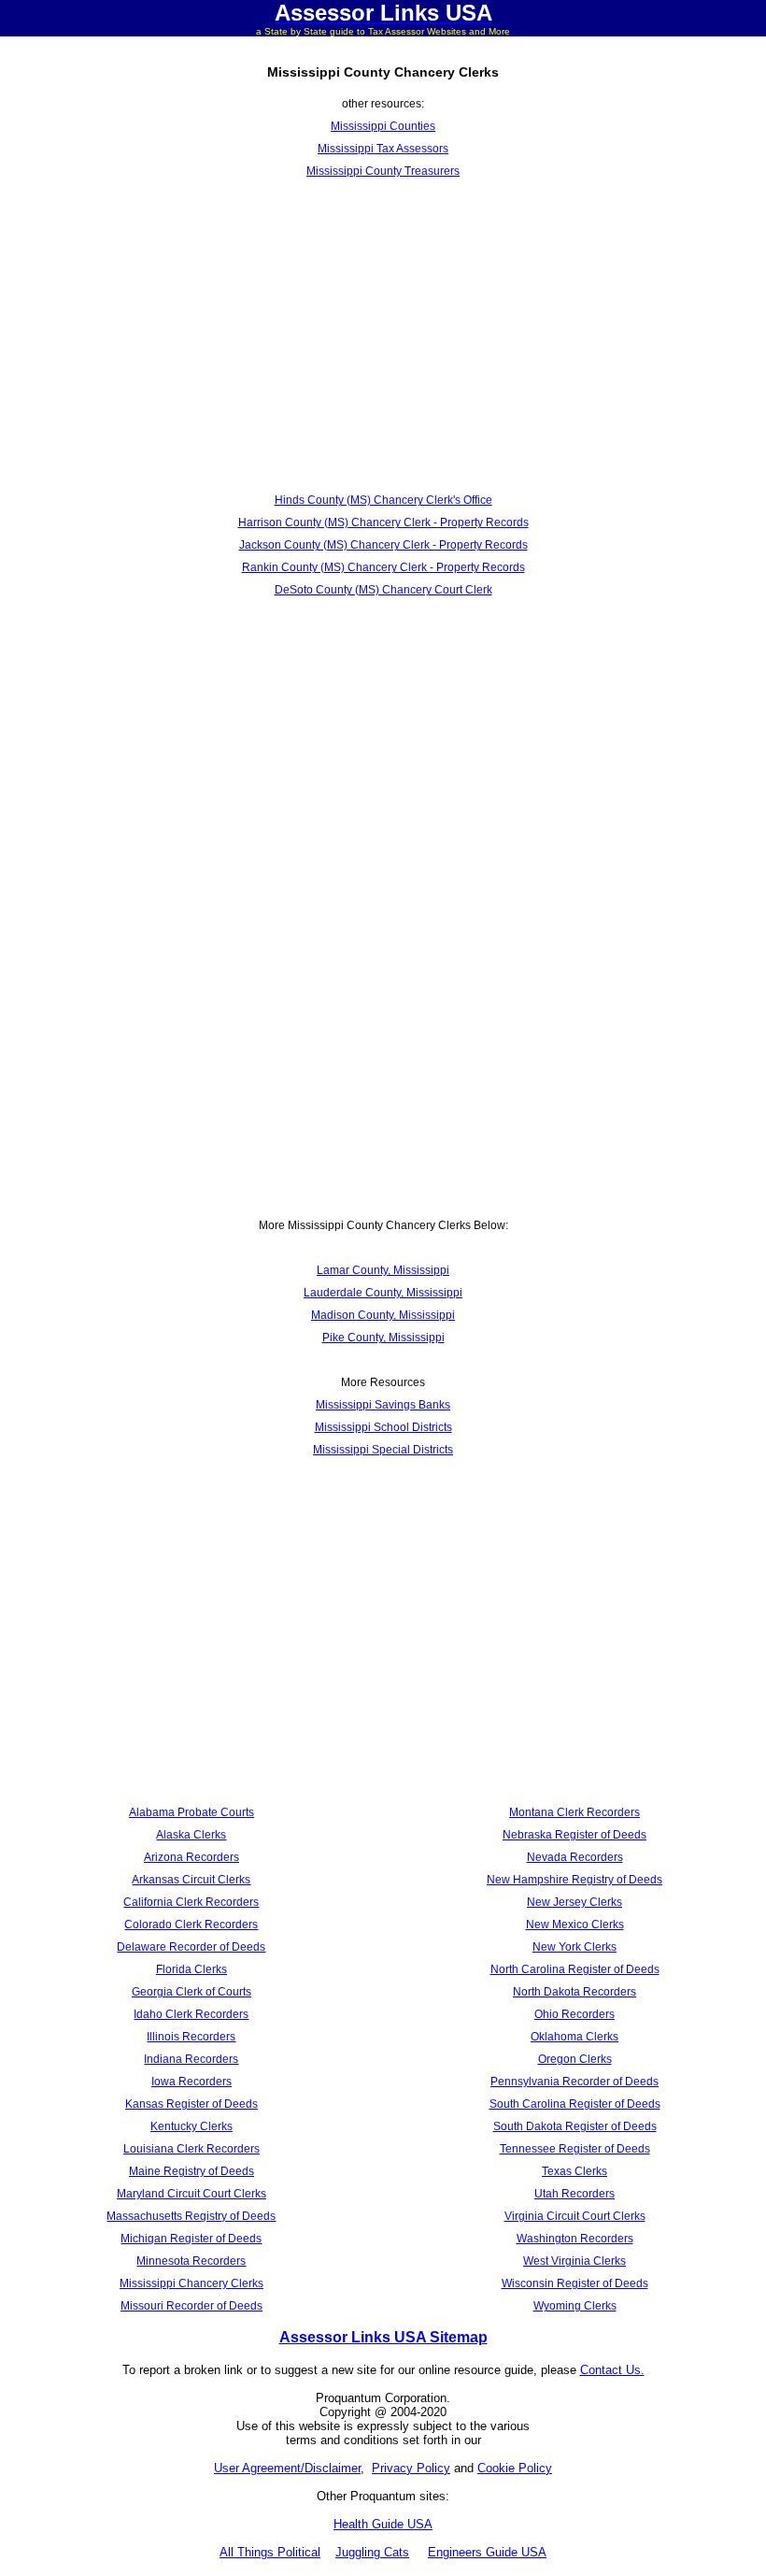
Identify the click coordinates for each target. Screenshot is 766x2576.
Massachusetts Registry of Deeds (191, 2216)
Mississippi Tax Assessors (383, 149)
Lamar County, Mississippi (383, 1270)
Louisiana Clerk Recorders (191, 2149)
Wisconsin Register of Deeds (575, 2283)
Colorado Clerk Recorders (191, 1925)
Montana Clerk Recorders (574, 1812)
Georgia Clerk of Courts (191, 1992)
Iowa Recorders (191, 2082)
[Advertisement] (383, 336)
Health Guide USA (383, 2524)
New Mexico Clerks (575, 1925)
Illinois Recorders (191, 2037)
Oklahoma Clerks (574, 2037)
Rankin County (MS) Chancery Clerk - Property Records (383, 567)
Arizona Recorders (191, 1857)
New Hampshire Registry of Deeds (574, 1880)
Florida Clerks (191, 1969)
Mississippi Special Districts (383, 1450)
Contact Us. (612, 2370)
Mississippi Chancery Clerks (191, 2283)
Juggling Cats (372, 2552)
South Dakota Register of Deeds (575, 2126)
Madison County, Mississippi (383, 1315)
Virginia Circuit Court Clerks (575, 2216)
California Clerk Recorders (191, 1902)
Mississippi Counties (383, 126)
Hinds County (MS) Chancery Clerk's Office (383, 500)
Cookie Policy (515, 2468)
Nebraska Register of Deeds (574, 1835)
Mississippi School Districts (383, 1427)
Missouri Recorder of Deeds (191, 2306)
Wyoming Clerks (575, 2306)
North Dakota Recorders (574, 1992)
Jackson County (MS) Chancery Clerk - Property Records (383, 545)
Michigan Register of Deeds (191, 2239)
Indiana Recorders (191, 2059)
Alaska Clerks (191, 1835)
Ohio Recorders (574, 2014)
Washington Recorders (575, 2239)
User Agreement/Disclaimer (287, 2468)
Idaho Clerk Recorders (191, 2014)
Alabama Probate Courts (191, 1812)
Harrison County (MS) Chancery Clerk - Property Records (383, 522)
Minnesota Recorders (191, 2261)
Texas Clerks (574, 2171)
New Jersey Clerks (574, 1902)
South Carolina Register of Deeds (575, 2104)
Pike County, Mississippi (383, 1338)
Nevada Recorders (575, 1857)
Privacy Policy (411, 2468)
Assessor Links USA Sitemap (383, 2337)
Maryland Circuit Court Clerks (191, 2194)
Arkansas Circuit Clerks (191, 1880)
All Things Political (270, 2552)
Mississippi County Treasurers (383, 171)
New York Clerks (574, 1947)
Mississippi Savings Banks (383, 1405)
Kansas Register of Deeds (191, 2104)
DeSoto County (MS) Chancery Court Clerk (383, 590)
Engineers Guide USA (487, 2552)
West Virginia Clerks (574, 2261)
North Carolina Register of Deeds (575, 1969)
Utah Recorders (574, 2194)
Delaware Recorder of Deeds (191, 1947)
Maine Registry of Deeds (191, 2171)
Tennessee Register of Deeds (575, 2149)
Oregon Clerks (575, 2059)
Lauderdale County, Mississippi (383, 1293)
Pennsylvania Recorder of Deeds (574, 2082)
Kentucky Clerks (191, 2126)
